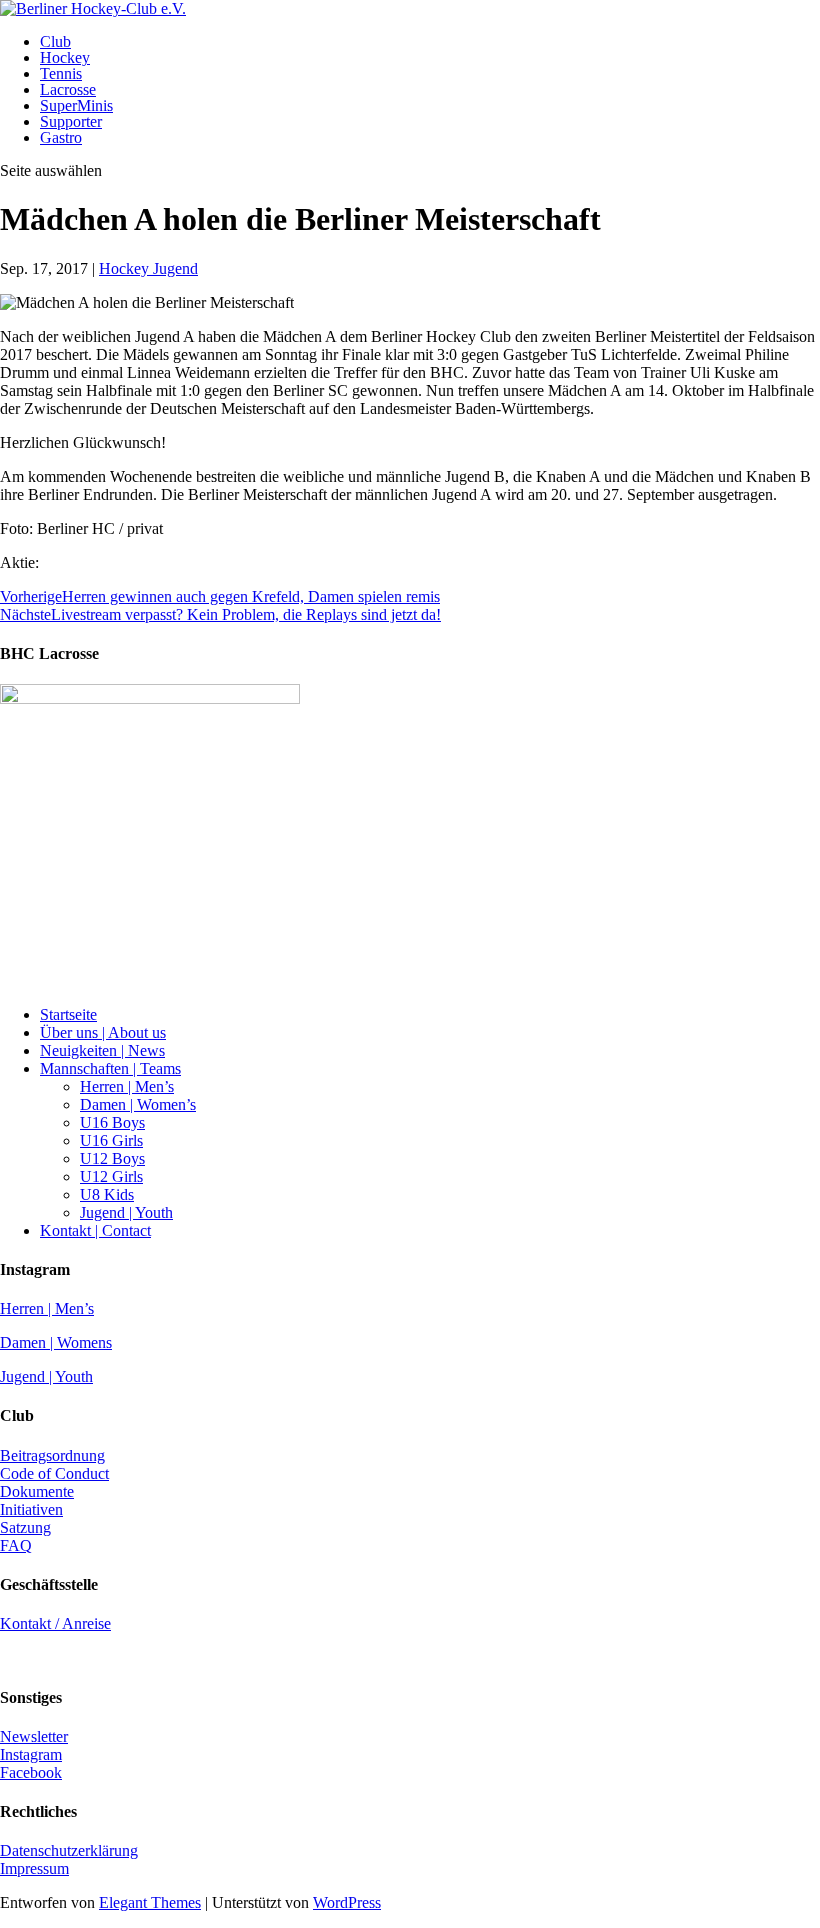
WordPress (347, 1902)
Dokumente (37, 1491)
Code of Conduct (54, 1473)
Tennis (61, 73)
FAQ (16, 1545)
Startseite (68, 1014)
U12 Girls (111, 1176)
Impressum (34, 1868)
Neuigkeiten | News (102, 1050)
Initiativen (31, 1509)
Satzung (25, 1527)
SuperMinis (76, 105)
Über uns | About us (103, 1032)
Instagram (31, 1754)
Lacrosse (68, 89)
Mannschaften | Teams (110, 1068)
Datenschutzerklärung (69, 1850)
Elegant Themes (150, 1902)
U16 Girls (111, 1140)
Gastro (61, 137)
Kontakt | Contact (95, 1230)
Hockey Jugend (148, 268)
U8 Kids (107, 1194)
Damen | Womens (56, 1342)
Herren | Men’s (127, 1086)
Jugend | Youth (126, 1212)
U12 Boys (112, 1158)
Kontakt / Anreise (55, 1623)
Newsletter (34, 1736)
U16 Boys (112, 1122)
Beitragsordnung (52, 1455)
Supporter (71, 121)
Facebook (31, 1772)
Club (55, 41)
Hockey (65, 57)
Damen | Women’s (138, 1104)
